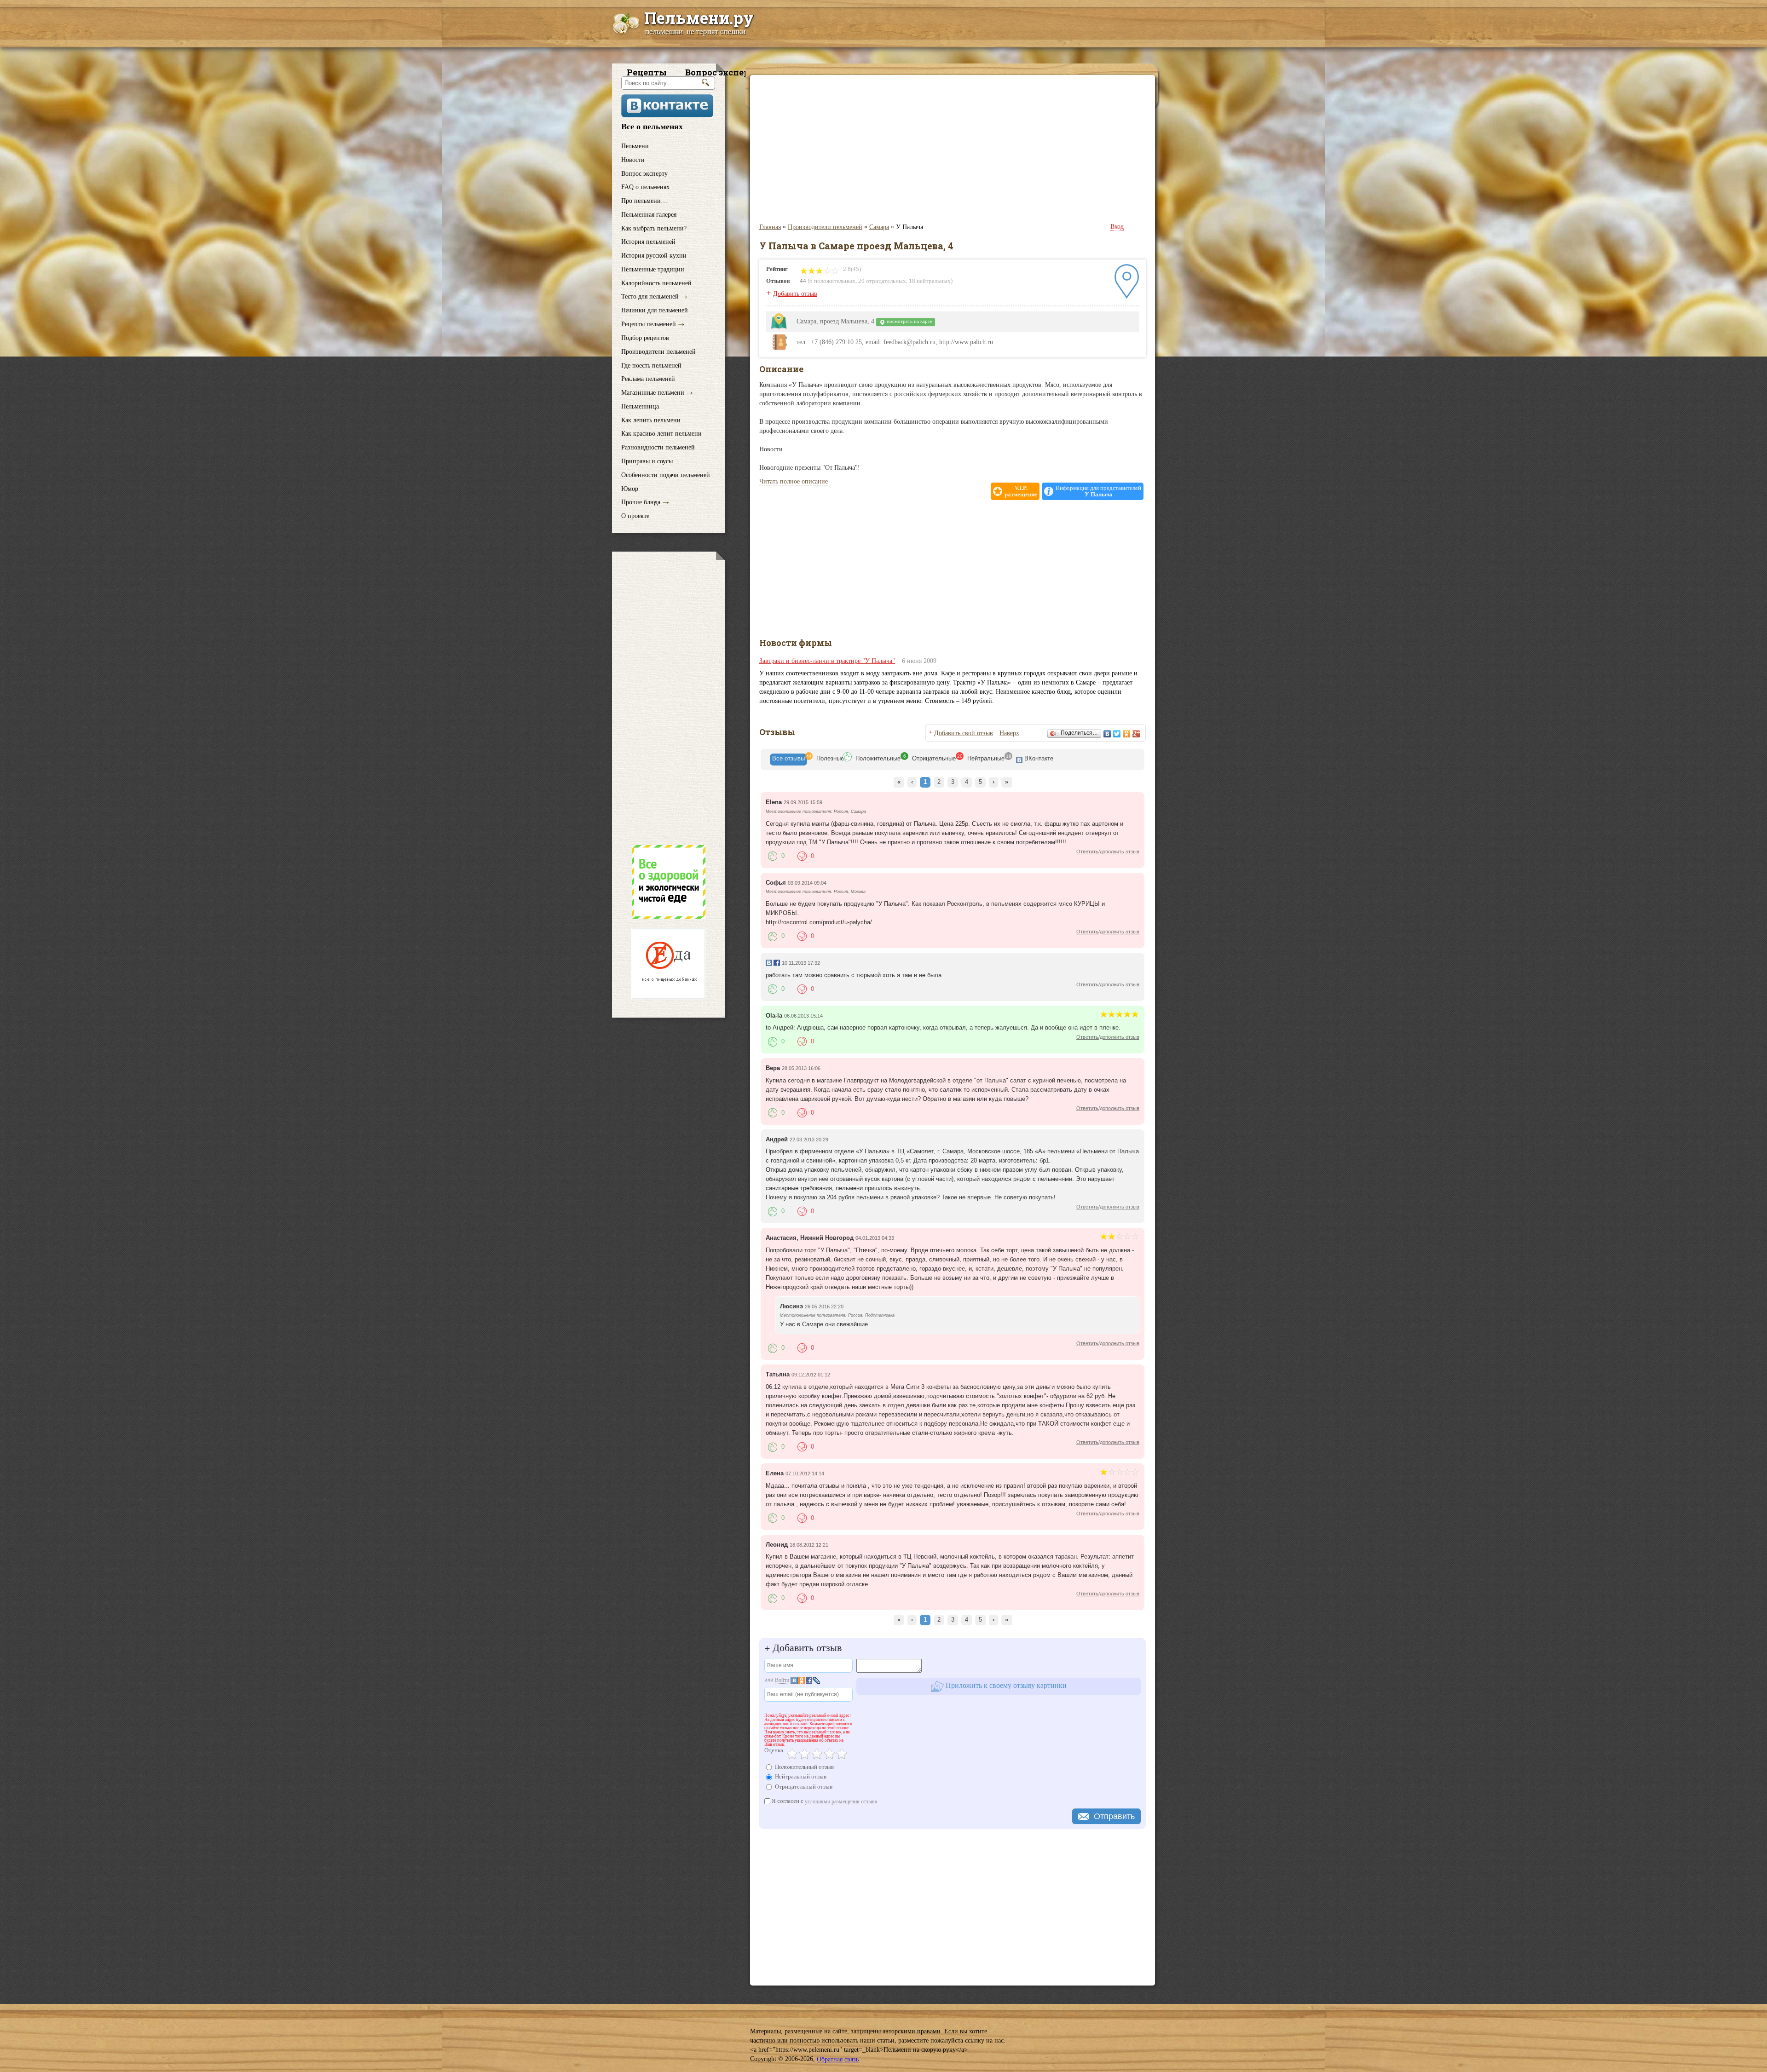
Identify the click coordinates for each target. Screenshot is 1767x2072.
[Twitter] (1117, 734)
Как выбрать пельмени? (654, 228)
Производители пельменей (658, 352)
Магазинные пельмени (653, 393)
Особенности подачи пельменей (666, 475)
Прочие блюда (641, 502)
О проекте (635, 516)
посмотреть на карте (909, 321)
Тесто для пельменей (650, 296)
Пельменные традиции (653, 269)
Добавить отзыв (795, 294)
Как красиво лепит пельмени (661, 434)
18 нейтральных (930, 281)
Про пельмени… (644, 201)
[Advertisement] (668, 698)
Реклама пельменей (648, 379)
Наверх (1009, 733)
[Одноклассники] (1127, 734)
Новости (633, 160)
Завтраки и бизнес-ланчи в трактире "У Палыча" (827, 661)
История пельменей (648, 242)
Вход (1117, 227)
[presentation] (788, 760)
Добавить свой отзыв (964, 733)
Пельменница (640, 406)
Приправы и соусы (647, 461)
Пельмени (635, 146)
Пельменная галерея (649, 215)
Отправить (1114, 1816)
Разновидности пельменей (658, 447)
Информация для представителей (1098, 491)
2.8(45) (851, 269)
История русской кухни (654, 256)
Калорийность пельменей (656, 283)
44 (803, 281)
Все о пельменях (652, 127)
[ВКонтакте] (1107, 734)
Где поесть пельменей (651, 365)
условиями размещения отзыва (841, 1801)
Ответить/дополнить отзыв (1108, 852)
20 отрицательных (882, 281)
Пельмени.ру (699, 17)
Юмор (630, 488)
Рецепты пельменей (649, 324)
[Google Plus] (1136, 734)
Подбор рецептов (645, 338)
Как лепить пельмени (651, 420)
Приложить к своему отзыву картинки (1005, 1685)
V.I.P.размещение (1021, 491)
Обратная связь (838, 2059)
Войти (782, 1680)
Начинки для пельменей (655, 310)
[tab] (788, 760)
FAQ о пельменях (645, 187)
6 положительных (832, 281)
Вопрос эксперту (644, 173)
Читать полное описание (794, 481)
